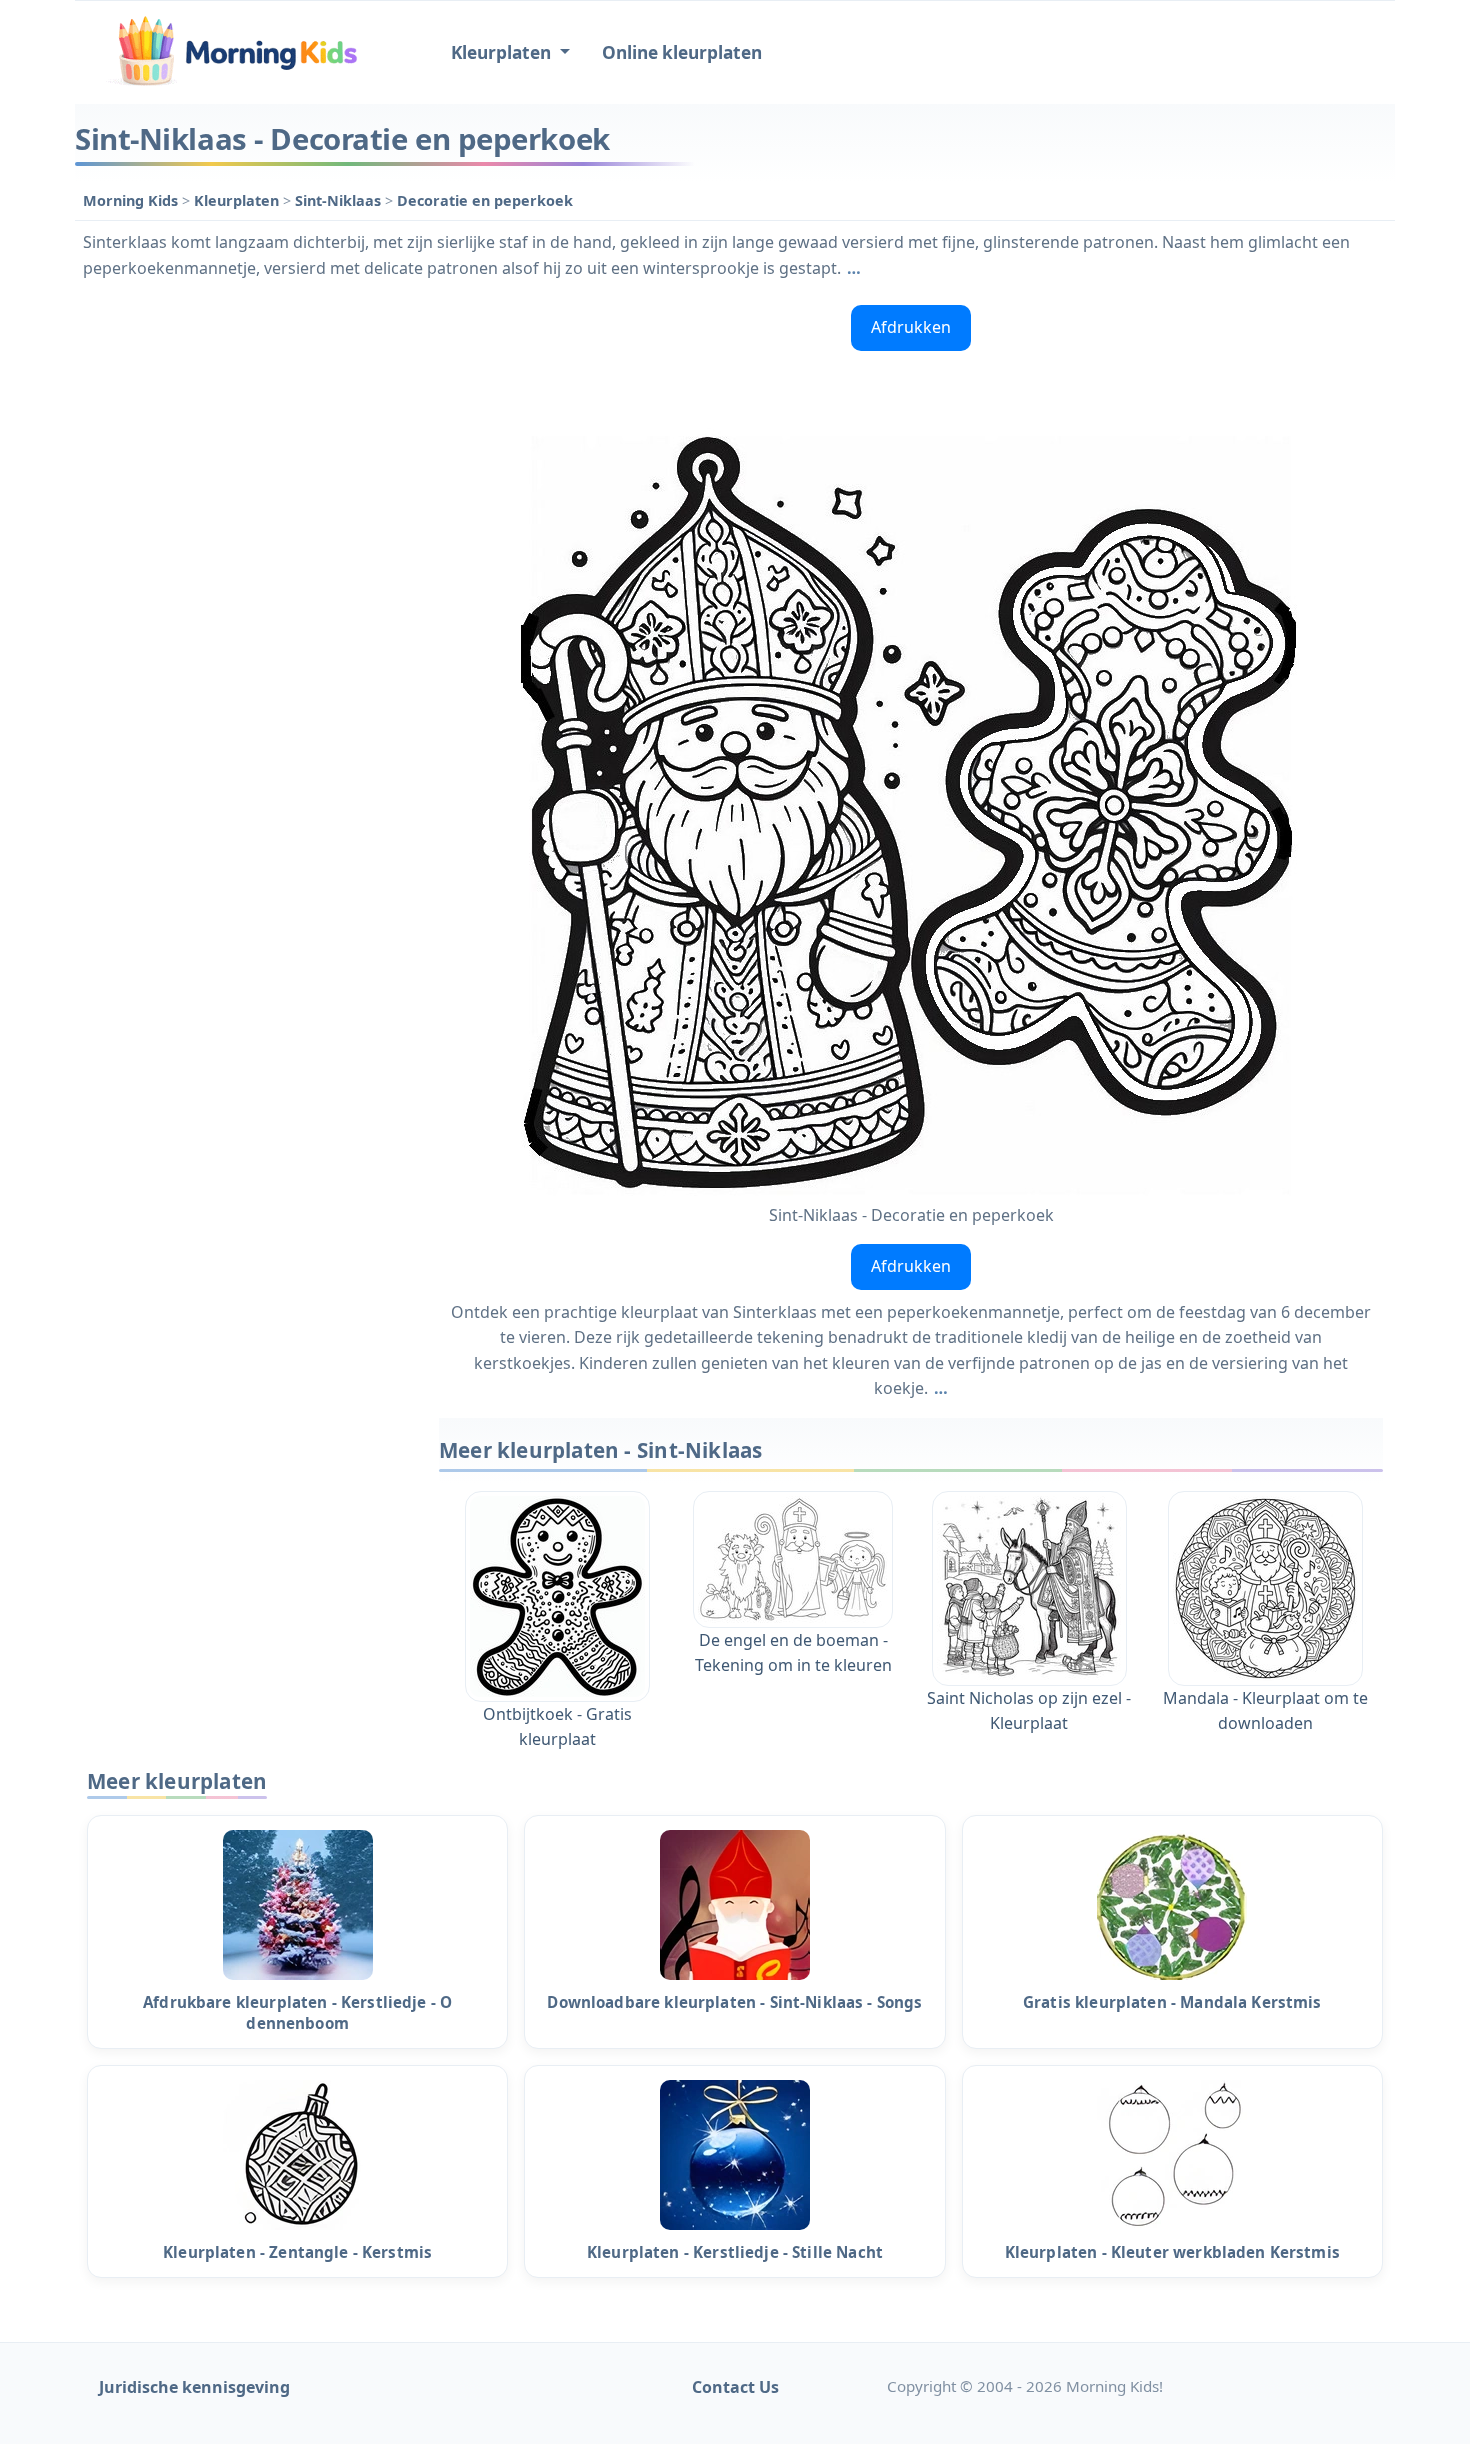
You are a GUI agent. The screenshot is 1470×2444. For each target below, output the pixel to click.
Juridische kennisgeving (194, 2387)
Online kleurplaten (682, 52)
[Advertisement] (247, 597)
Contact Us (735, 2387)
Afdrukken (911, 327)
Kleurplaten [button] (503, 52)
